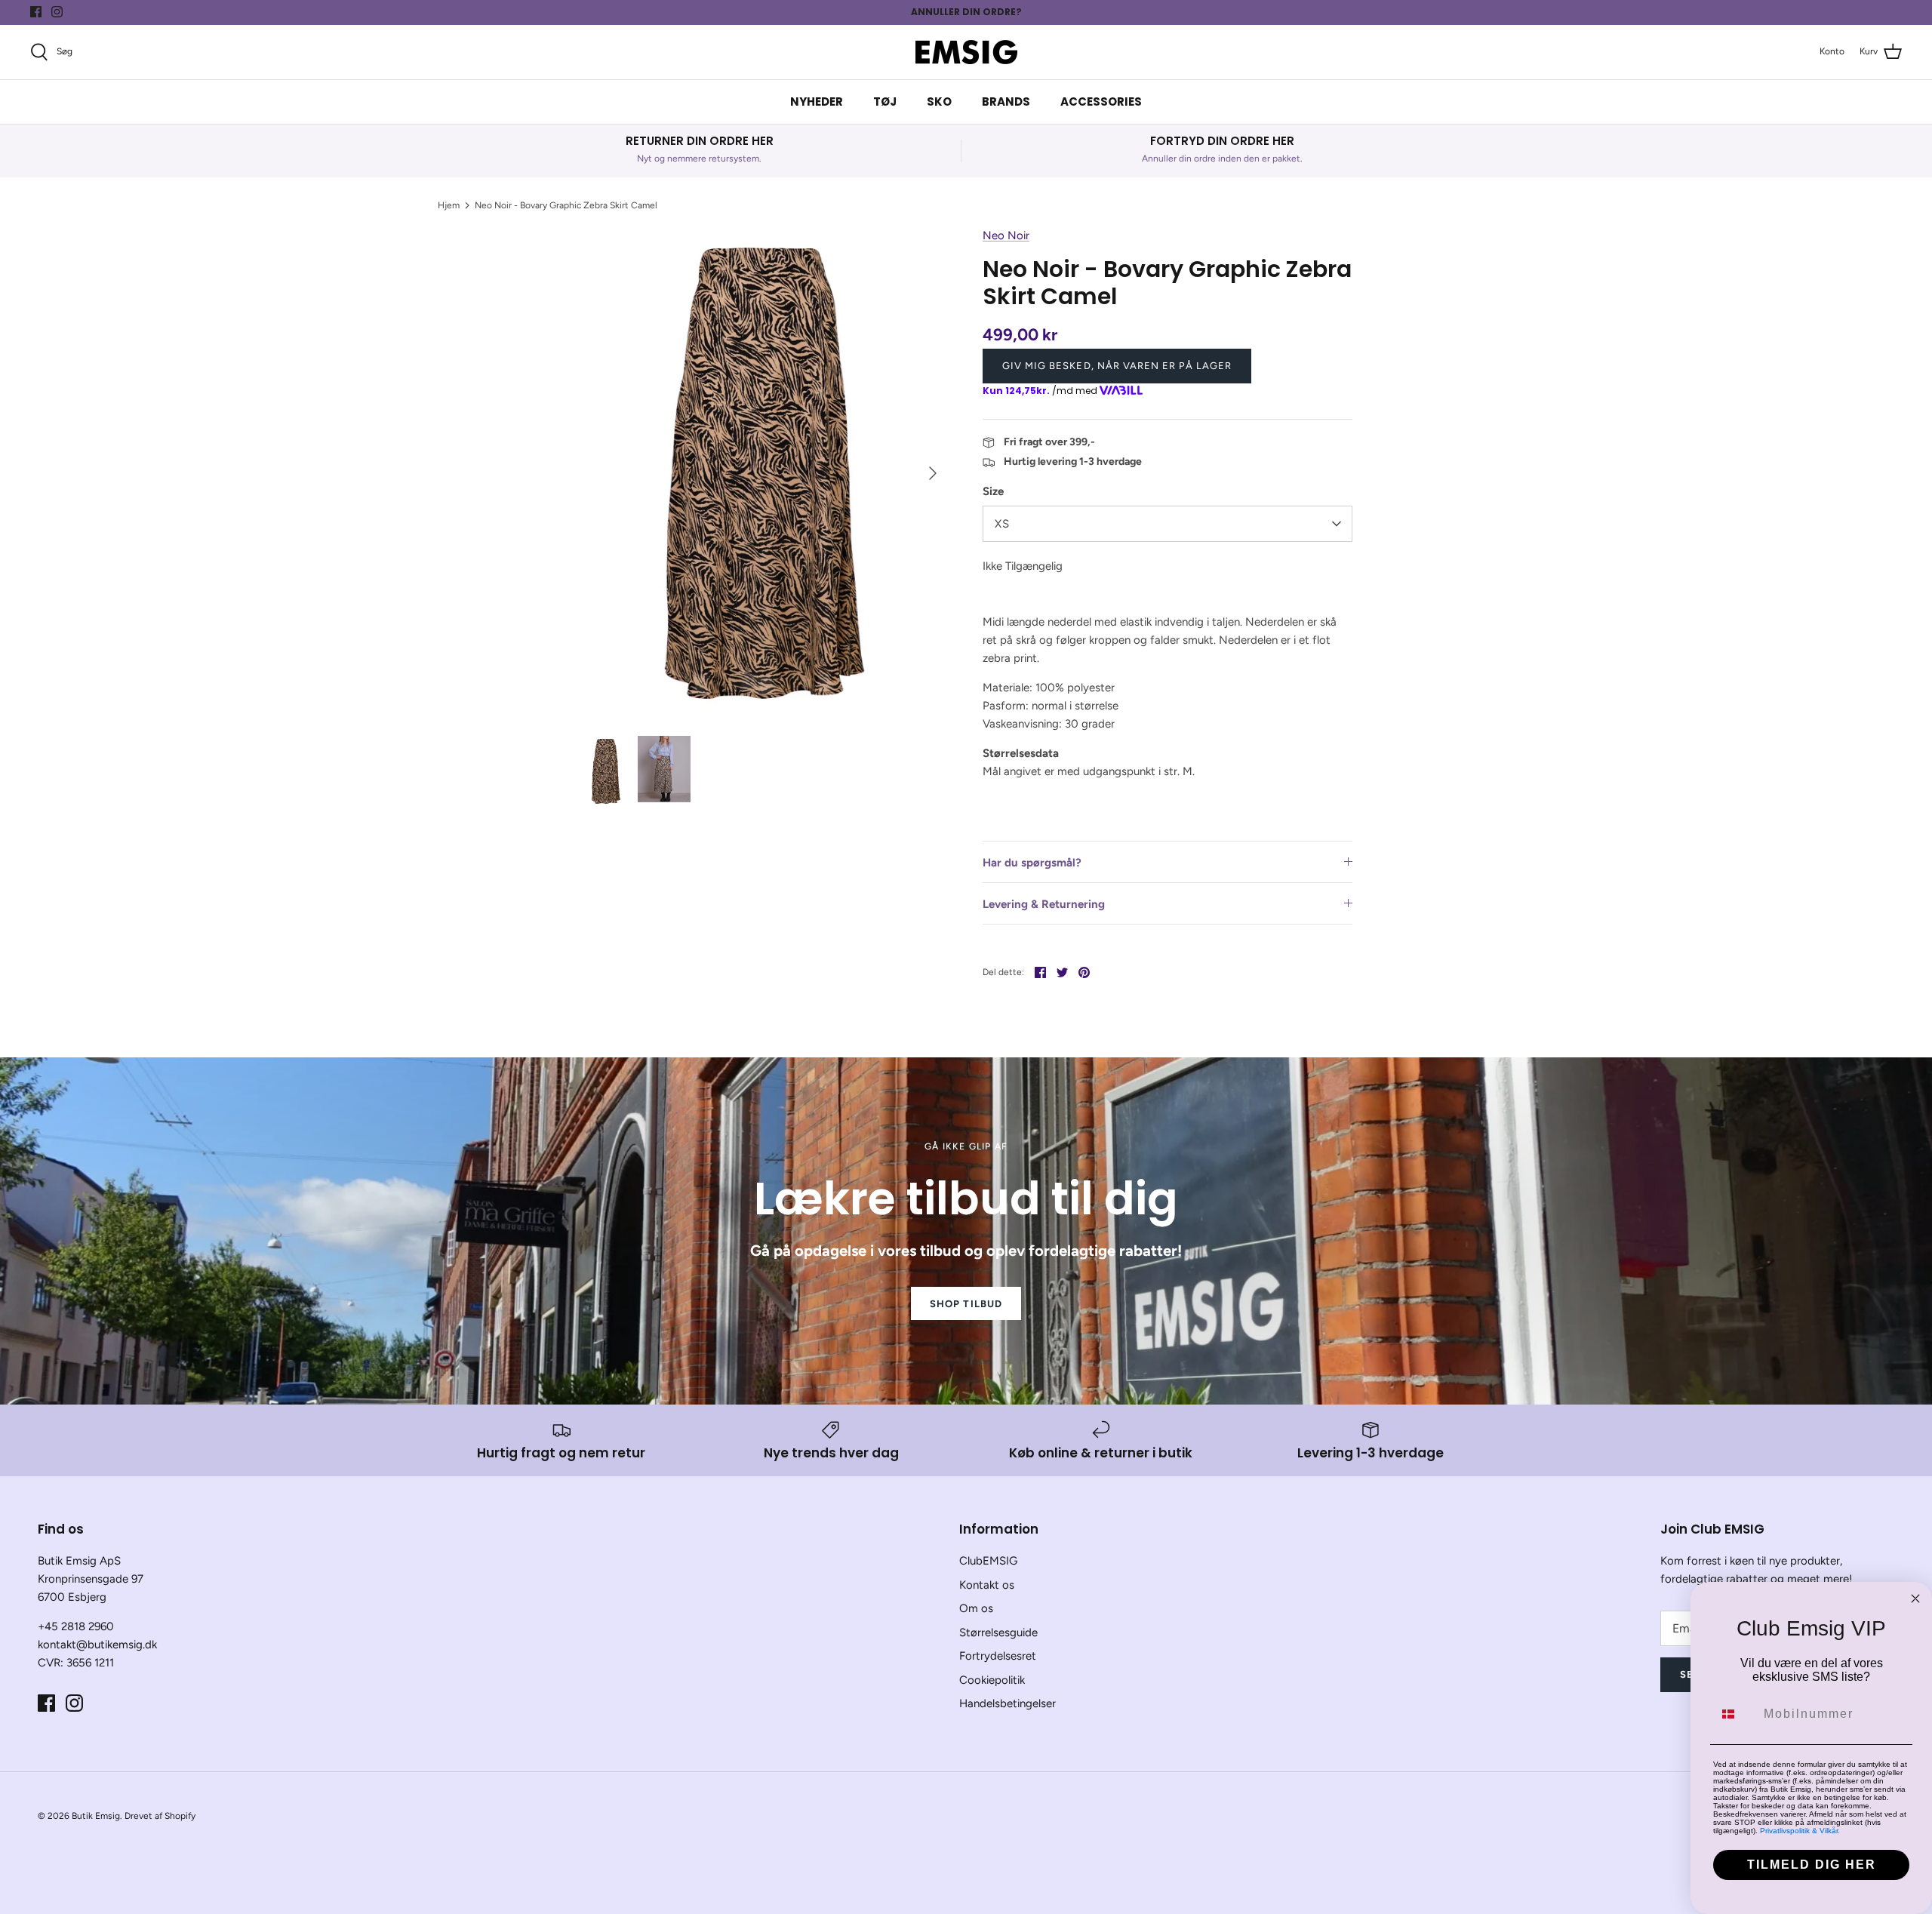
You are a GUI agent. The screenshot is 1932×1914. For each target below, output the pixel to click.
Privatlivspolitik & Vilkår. (1800, 1831)
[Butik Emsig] (966, 52)
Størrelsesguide (998, 1632)
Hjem (449, 205)
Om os (976, 1608)
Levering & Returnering (1044, 904)
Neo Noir (1006, 235)
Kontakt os (987, 1585)
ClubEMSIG (988, 1561)
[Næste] (933, 473)
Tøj (885, 102)
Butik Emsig (96, 1816)
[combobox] (1735, 1714)
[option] (764, 473)
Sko (939, 102)
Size (993, 491)
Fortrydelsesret (998, 1656)
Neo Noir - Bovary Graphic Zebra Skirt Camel (566, 205)
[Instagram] (57, 12)
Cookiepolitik (992, 1680)
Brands (1006, 102)
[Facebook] (36, 12)
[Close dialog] (1915, 1599)
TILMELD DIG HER (1812, 1865)
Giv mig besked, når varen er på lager (1117, 366)
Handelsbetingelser (1008, 1703)
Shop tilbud (966, 1304)
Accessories (1101, 102)
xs (1002, 524)
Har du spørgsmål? (1032, 863)
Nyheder (817, 102)
